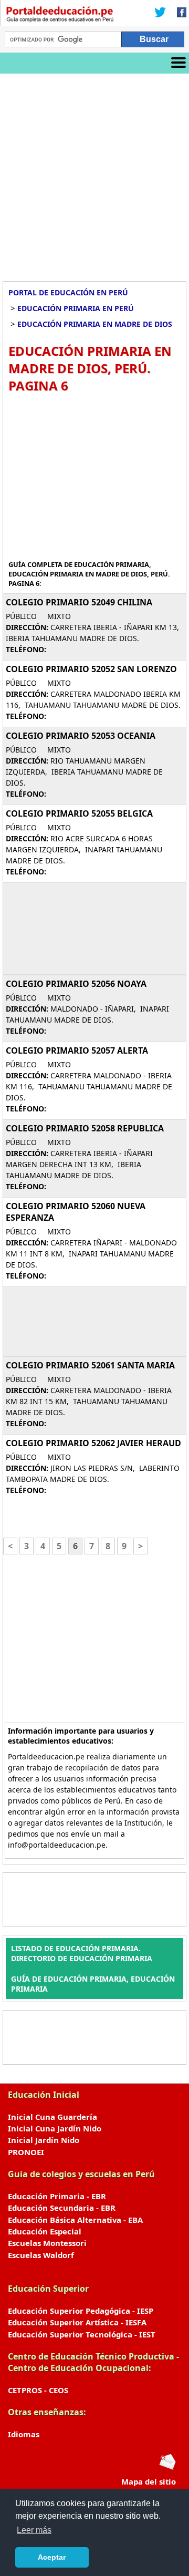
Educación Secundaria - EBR (62, 2208)
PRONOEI (26, 2152)
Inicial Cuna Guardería (52, 2117)
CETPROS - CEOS (38, 2390)
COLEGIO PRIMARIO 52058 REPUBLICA (85, 1128)
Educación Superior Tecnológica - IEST (82, 2334)
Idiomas (24, 2434)
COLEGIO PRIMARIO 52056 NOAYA (76, 984)
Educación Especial (45, 2231)
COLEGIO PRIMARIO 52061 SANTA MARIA (90, 1365)
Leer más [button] (34, 2530)
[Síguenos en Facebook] (178, 13)
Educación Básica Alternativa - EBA (75, 2220)
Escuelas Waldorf (41, 2255)
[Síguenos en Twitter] (160, 13)
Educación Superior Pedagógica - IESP (81, 2311)
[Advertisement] (94, 173)
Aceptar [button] (52, 2557)
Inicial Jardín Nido (44, 2140)
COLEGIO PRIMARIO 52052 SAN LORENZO (91, 669)
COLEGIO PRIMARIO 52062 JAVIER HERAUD (93, 1443)
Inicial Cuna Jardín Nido (55, 2128)
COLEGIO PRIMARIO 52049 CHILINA (79, 602)
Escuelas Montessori (47, 2243)
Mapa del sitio (149, 2481)
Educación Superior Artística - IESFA (77, 2322)
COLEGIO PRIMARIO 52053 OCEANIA (81, 736)
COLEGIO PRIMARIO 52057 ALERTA (77, 1050)
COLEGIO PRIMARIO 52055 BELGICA (79, 813)
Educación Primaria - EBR (57, 2196)
